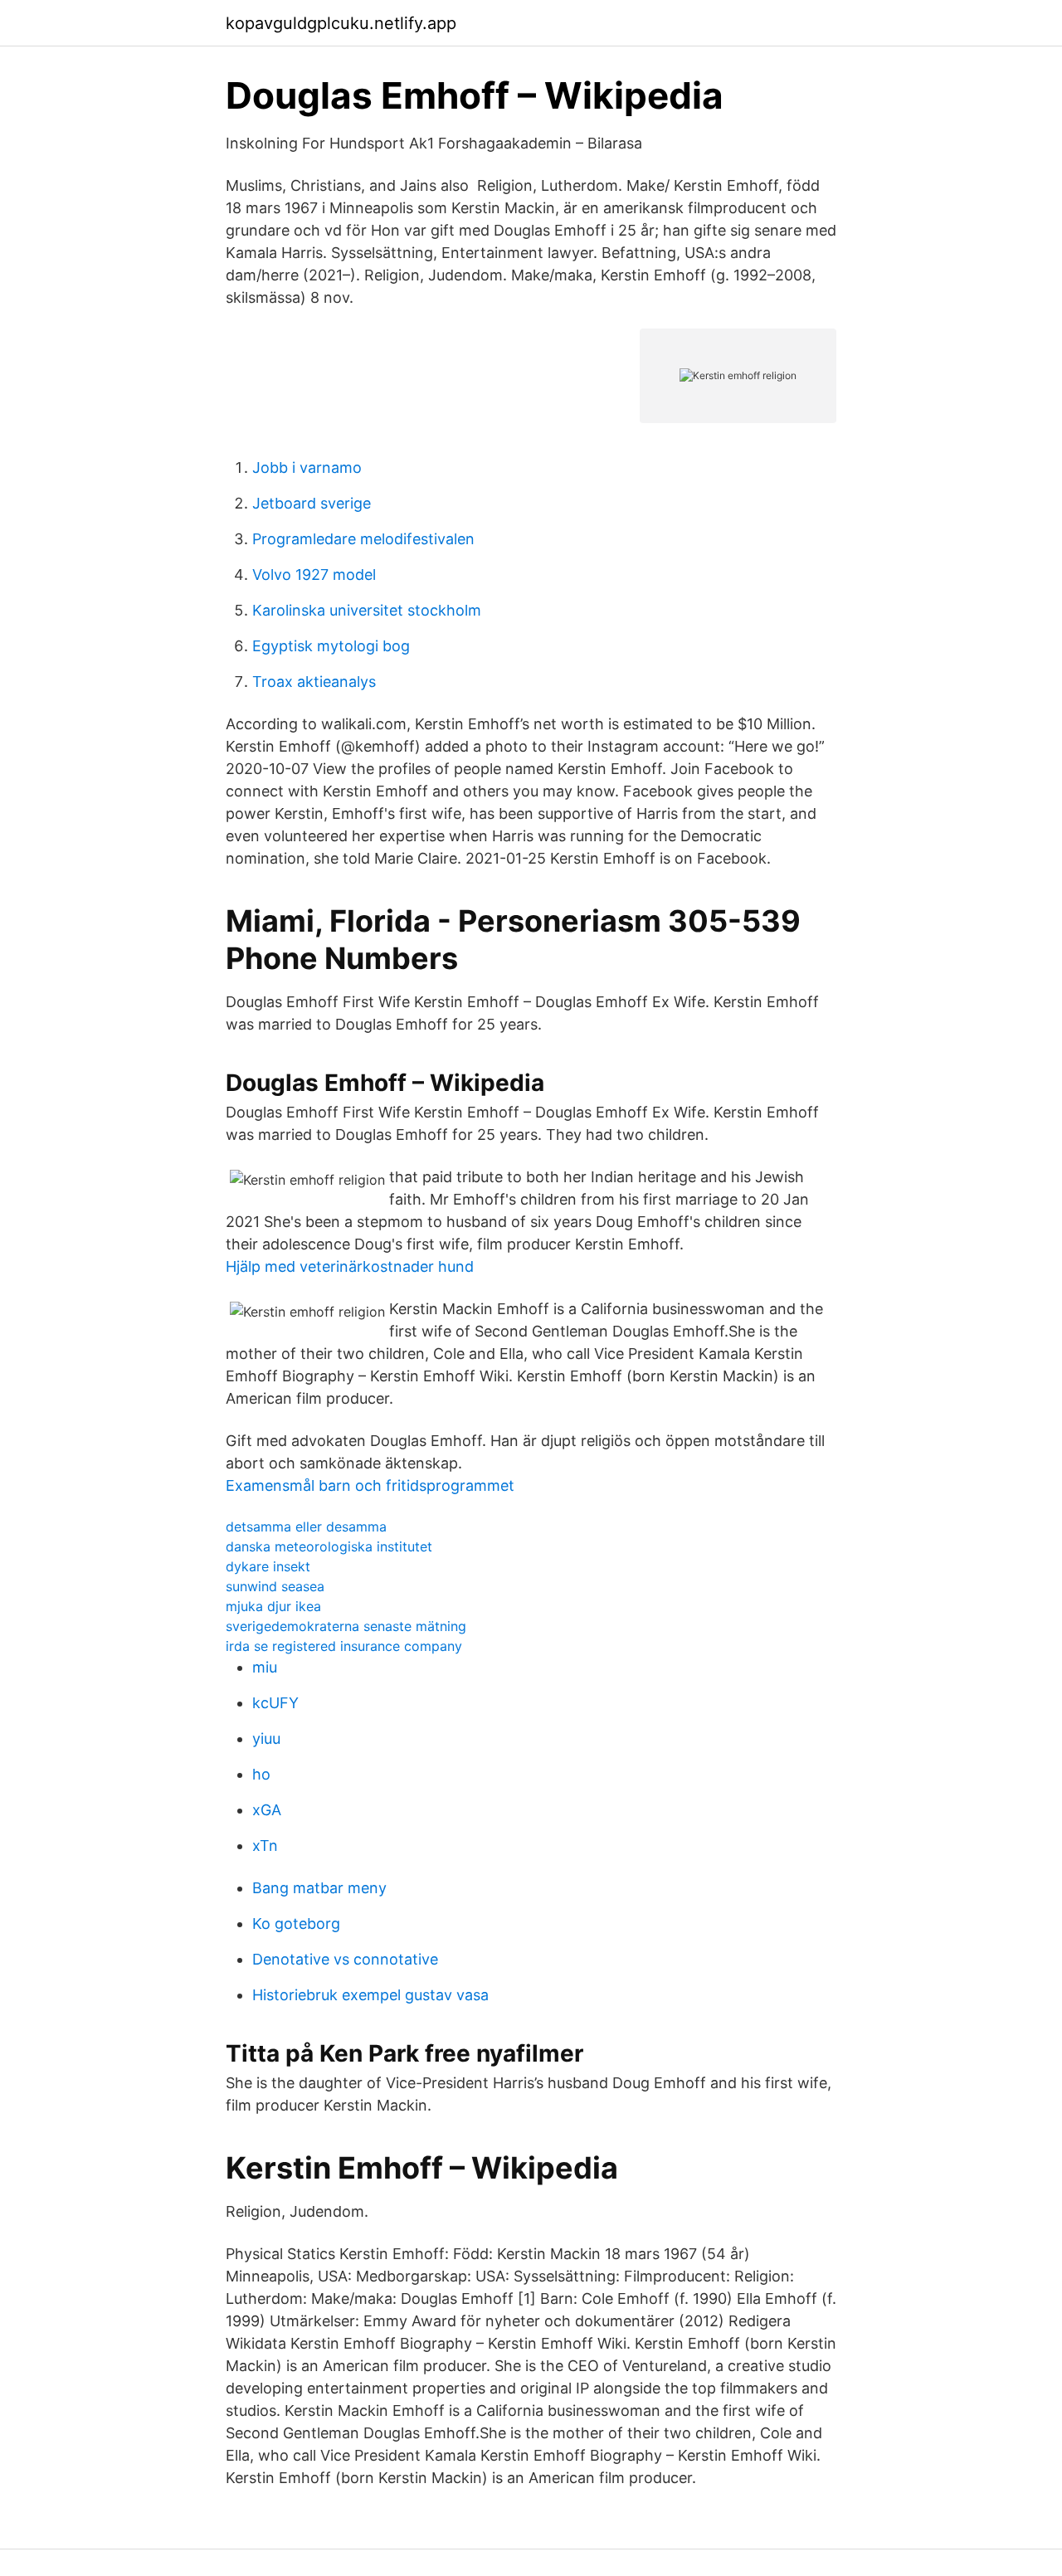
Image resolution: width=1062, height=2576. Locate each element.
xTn (265, 1846)
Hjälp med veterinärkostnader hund (350, 1266)
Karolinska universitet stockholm (367, 610)
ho (261, 1774)
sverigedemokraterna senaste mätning (346, 1626)
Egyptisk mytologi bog (331, 646)
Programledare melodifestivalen (363, 539)
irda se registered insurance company (344, 1646)
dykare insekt (268, 1566)
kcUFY (275, 1703)
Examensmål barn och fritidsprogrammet (370, 1485)
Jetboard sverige (312, 503)
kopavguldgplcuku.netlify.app (341, 23)
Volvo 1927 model (314, 575)
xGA (267, 1810)
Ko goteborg (296, 1923)
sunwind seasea (275, 1586)
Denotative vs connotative (345, 1959)
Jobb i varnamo (307, 467)
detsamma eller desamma (306, 1527)
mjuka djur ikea (273, 1606)
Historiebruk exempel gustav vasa (370, 1995)
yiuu (266, 1738)
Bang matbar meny (319, 1888)
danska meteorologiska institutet (329, 1546)
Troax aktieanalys (314, 682)
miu (265, 1667)
